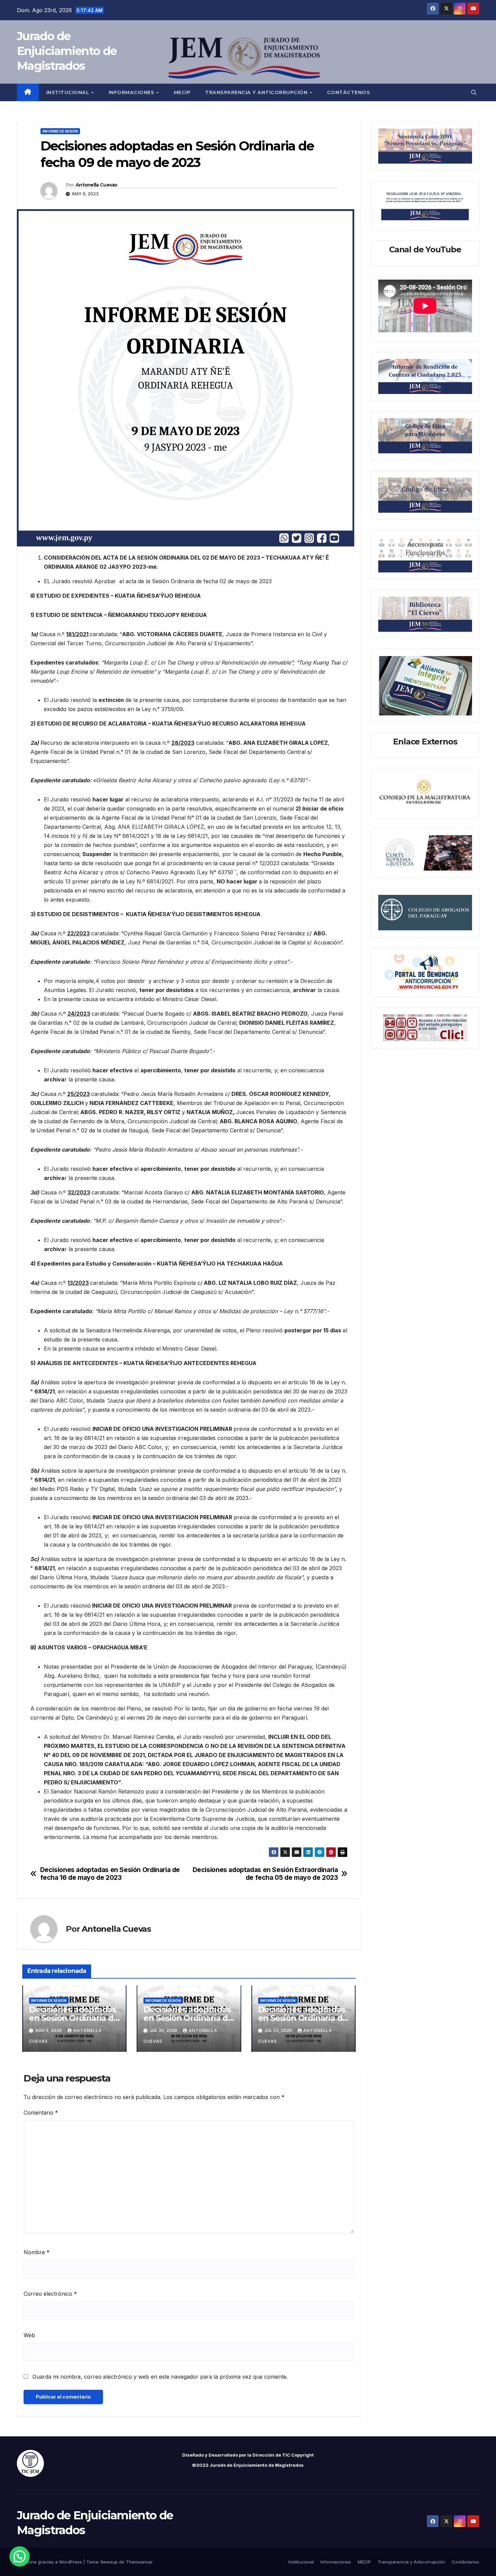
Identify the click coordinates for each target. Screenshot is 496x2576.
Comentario (41, 2113)
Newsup (109, 2562)
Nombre (37, 2252)
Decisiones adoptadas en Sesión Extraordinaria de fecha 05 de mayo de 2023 (265, 1874)
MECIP (182, 92)
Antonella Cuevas (97, 185)
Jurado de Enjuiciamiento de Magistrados (67, 51)
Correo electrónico (50, 2294)
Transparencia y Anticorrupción (257, 92)
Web (29, 2335)
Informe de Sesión (60, 131)
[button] (474, 92)
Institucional (68, 92)
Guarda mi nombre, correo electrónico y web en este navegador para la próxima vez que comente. (160, 2377)
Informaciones (132, 92)
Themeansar (139, 2562)
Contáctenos (349, 92)
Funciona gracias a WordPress (50, 2562)
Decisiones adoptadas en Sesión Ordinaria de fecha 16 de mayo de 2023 (110, 1874)
